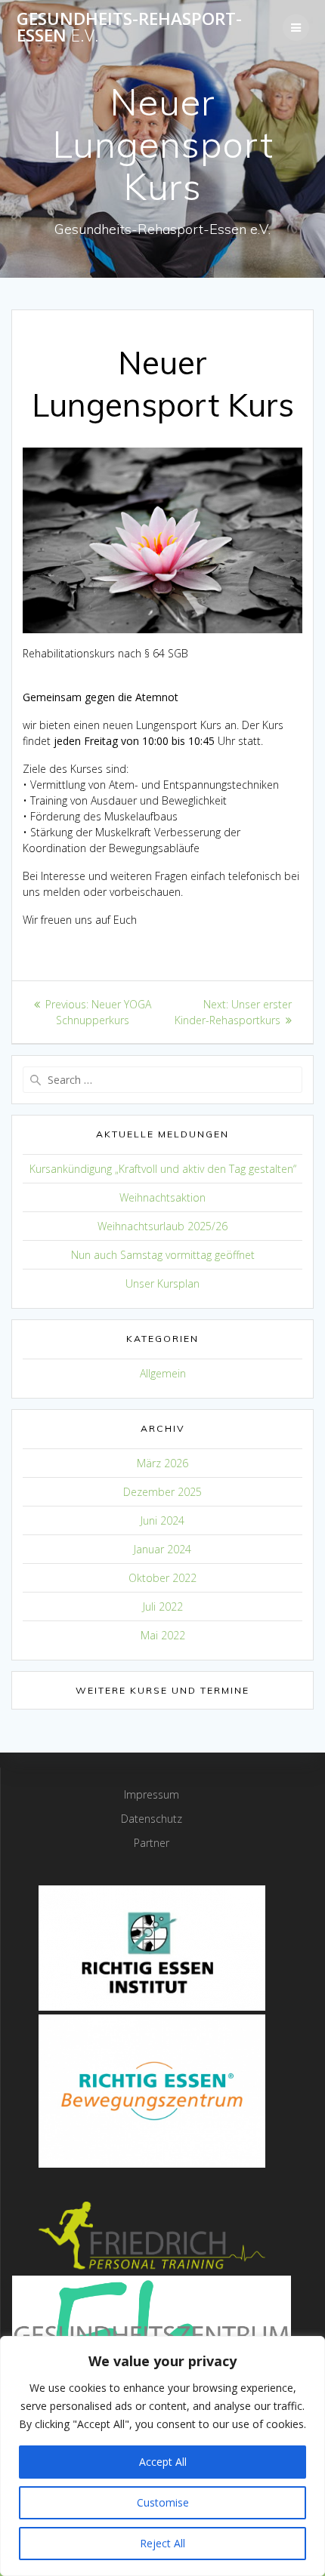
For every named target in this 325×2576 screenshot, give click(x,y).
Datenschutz (152, 1819)
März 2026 (162, 1463)
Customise (163, 2502)
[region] (162, 2456)
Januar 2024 (162, 1549)
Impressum (152, 1794)
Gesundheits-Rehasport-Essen (129, 28)
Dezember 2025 (162, 1492)
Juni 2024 (162, 1520)
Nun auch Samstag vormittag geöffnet (163, 1255)
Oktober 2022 (162, 1578)
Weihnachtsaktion (162, 1197)
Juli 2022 (163, 1607)
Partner (152, 1843)
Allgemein (163, 1373)
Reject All (162, 2543)
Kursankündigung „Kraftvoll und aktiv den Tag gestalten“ (163, 1169)
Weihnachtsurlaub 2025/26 (162, 1226)
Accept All (163, 2462)
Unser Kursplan (162, 1283)
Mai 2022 (163, 1635)
